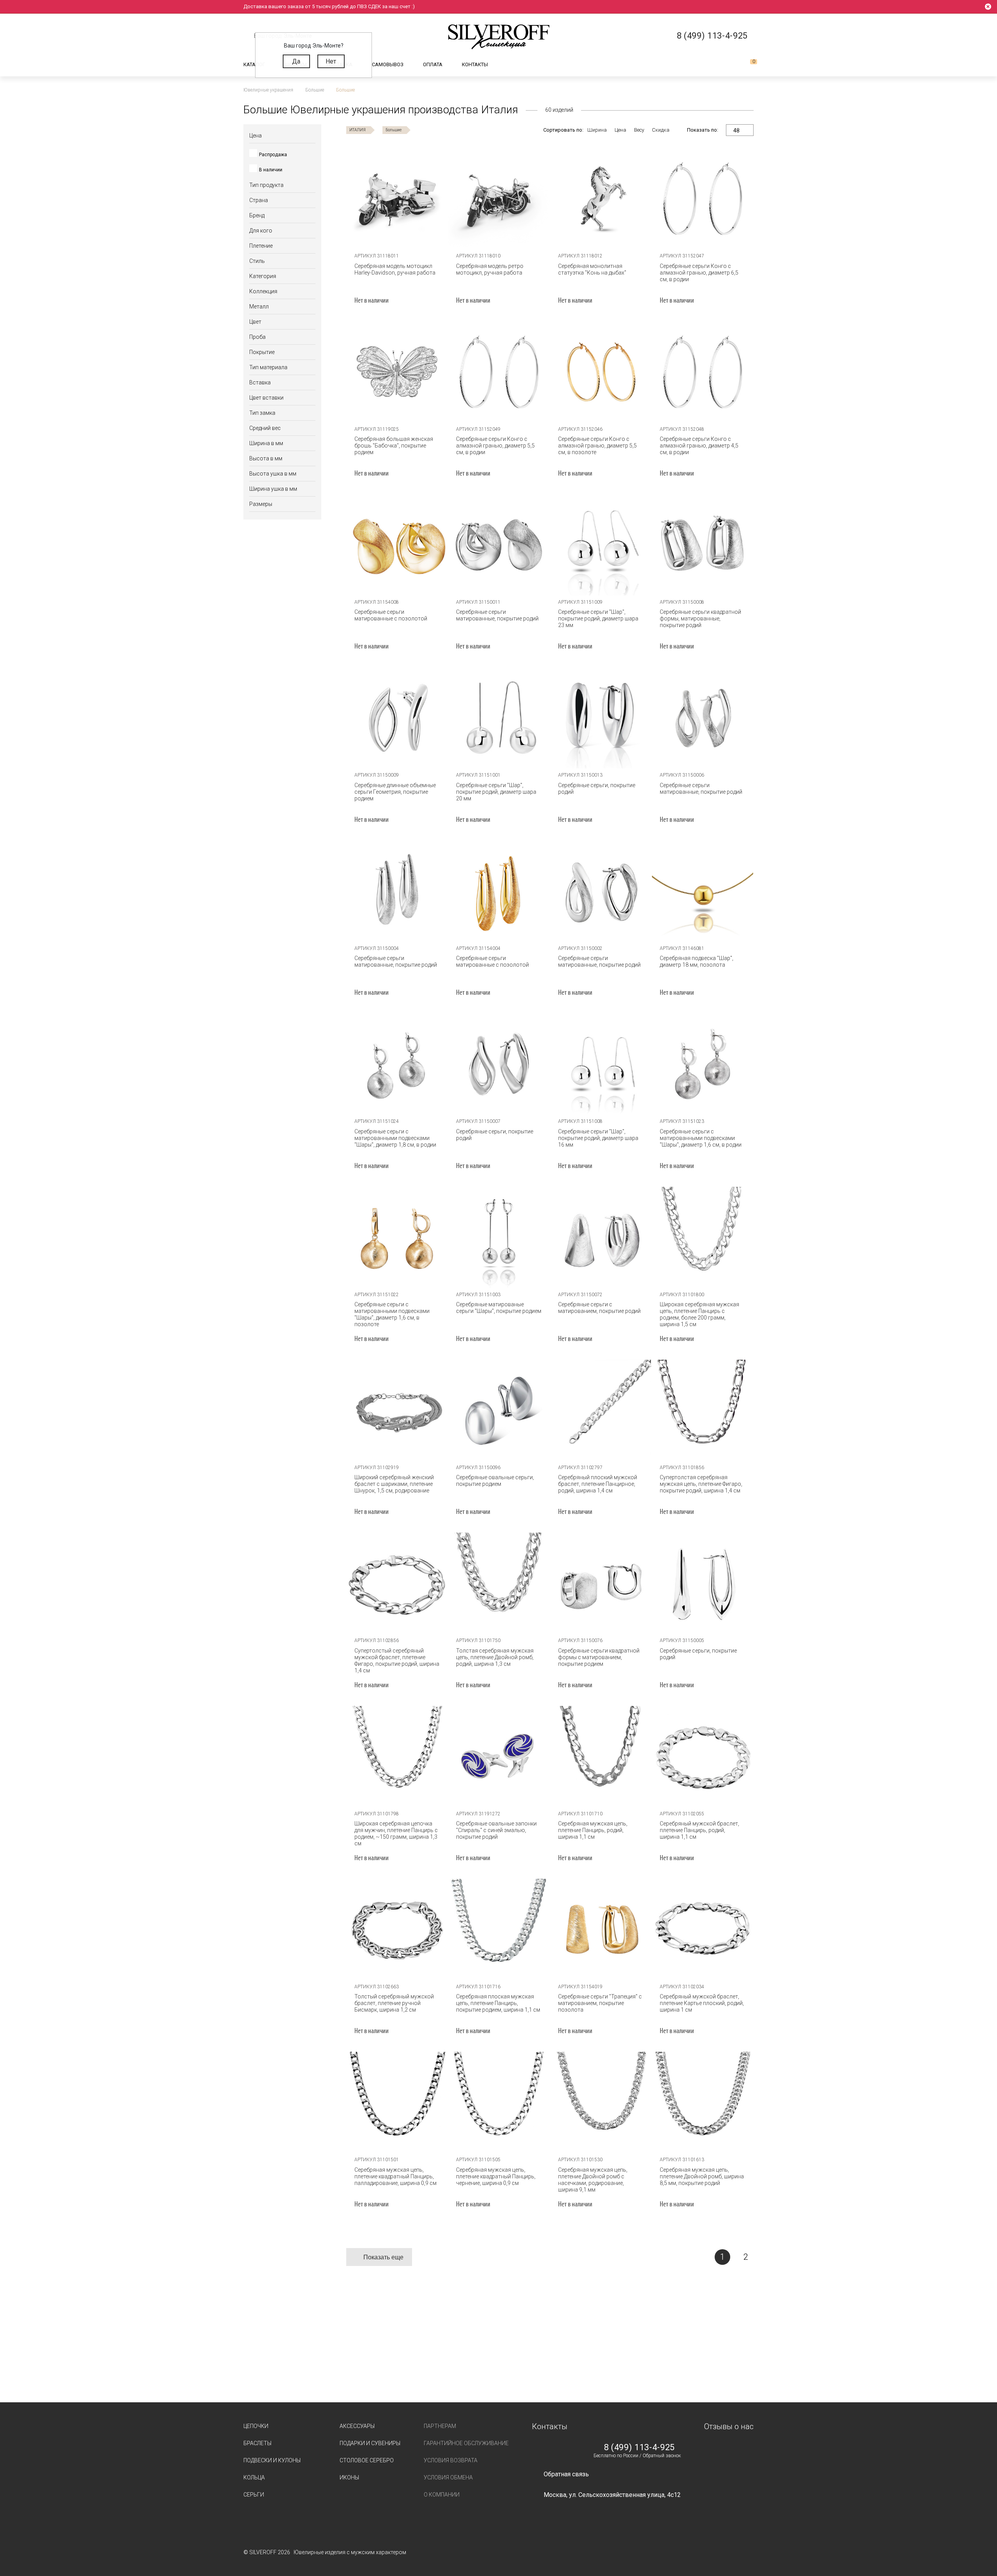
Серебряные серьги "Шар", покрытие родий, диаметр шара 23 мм (598, 618)
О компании (442, 2495)
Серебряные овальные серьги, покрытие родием (495, 1481)
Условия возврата (451, 2460)
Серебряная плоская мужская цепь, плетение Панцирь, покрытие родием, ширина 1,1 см (498, 2003)
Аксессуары (357, 2426)
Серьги (254, 2495)
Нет (331, 61)
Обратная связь (566, 2474)
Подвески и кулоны (272, 2460)
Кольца (254, 2477)
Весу (639, 130)
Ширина (597, 130)
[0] (747, 65)
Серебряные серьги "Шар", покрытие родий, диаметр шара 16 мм (598, 1138)
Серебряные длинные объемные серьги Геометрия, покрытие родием (395, 792)
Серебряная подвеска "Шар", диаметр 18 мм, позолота (697, 961)
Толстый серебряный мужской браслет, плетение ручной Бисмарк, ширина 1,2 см (394, 2003)
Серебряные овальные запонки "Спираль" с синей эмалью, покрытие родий (496, 1830)
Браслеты (257, 2443)
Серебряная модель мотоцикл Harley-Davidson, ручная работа (395, 269)
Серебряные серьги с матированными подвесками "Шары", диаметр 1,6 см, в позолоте (392, 1314)
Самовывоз (388, 64)
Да (296, 61)
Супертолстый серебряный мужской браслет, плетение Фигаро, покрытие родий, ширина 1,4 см (397, 1661)
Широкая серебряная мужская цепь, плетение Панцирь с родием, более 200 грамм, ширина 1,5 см (699, 1314)
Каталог (254, 64)
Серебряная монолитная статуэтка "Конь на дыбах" (592, 269)
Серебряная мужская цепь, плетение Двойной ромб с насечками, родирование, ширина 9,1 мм (593, 2180)
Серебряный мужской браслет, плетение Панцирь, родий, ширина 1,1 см (699, 1830)
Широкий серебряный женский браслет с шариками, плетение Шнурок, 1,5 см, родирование (394, 1484)
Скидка (661, 130)
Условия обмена (448, 2477)
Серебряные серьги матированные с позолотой (391, 615)
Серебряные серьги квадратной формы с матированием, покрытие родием (599, 1657)
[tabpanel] (397, 199)
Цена (620, 130)
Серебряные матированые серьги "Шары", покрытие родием (499, 1308)
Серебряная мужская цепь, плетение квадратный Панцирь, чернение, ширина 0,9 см (496, 2176)
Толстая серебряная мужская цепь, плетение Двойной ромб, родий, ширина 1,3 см (495, 1657)
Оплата (433, 64)
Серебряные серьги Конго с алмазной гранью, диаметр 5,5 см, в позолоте (597, 446)
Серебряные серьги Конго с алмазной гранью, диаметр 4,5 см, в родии (699, 446)
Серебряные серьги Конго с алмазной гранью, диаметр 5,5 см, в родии (495, 446)
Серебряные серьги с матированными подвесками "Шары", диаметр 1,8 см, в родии (395, 1138)
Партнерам (440, 2426)
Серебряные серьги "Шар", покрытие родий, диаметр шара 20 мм (496, 792)
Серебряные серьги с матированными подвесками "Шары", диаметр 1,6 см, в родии (701, 1138)
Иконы (349, 2477)
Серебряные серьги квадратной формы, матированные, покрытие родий (700, 618)
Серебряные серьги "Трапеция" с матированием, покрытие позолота (600, 2003)
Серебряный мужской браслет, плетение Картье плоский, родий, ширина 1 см (702, 2003)
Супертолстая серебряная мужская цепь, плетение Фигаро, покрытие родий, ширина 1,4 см (701, 1484)
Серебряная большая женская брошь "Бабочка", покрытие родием (394, 446)
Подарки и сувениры (370, 2443)
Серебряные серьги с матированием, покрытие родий (599, 1308)
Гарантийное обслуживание (466, 2443)
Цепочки (256, 2426)
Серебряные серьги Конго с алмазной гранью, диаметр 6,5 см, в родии (699, 273)
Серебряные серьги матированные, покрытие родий (497, 615)
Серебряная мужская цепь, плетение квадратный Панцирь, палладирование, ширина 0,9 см (395, 2176)
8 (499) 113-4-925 (639, 2447)
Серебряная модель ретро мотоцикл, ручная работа (490, 269)
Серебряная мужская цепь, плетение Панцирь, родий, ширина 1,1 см (593, 1830)
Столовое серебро (367, 2460)
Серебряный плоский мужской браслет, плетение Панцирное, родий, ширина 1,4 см (598, 1484)
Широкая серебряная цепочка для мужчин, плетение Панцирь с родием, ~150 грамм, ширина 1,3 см (396, 1833)
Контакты (475, 64)
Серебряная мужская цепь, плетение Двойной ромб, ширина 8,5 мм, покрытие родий (702, 2176)
